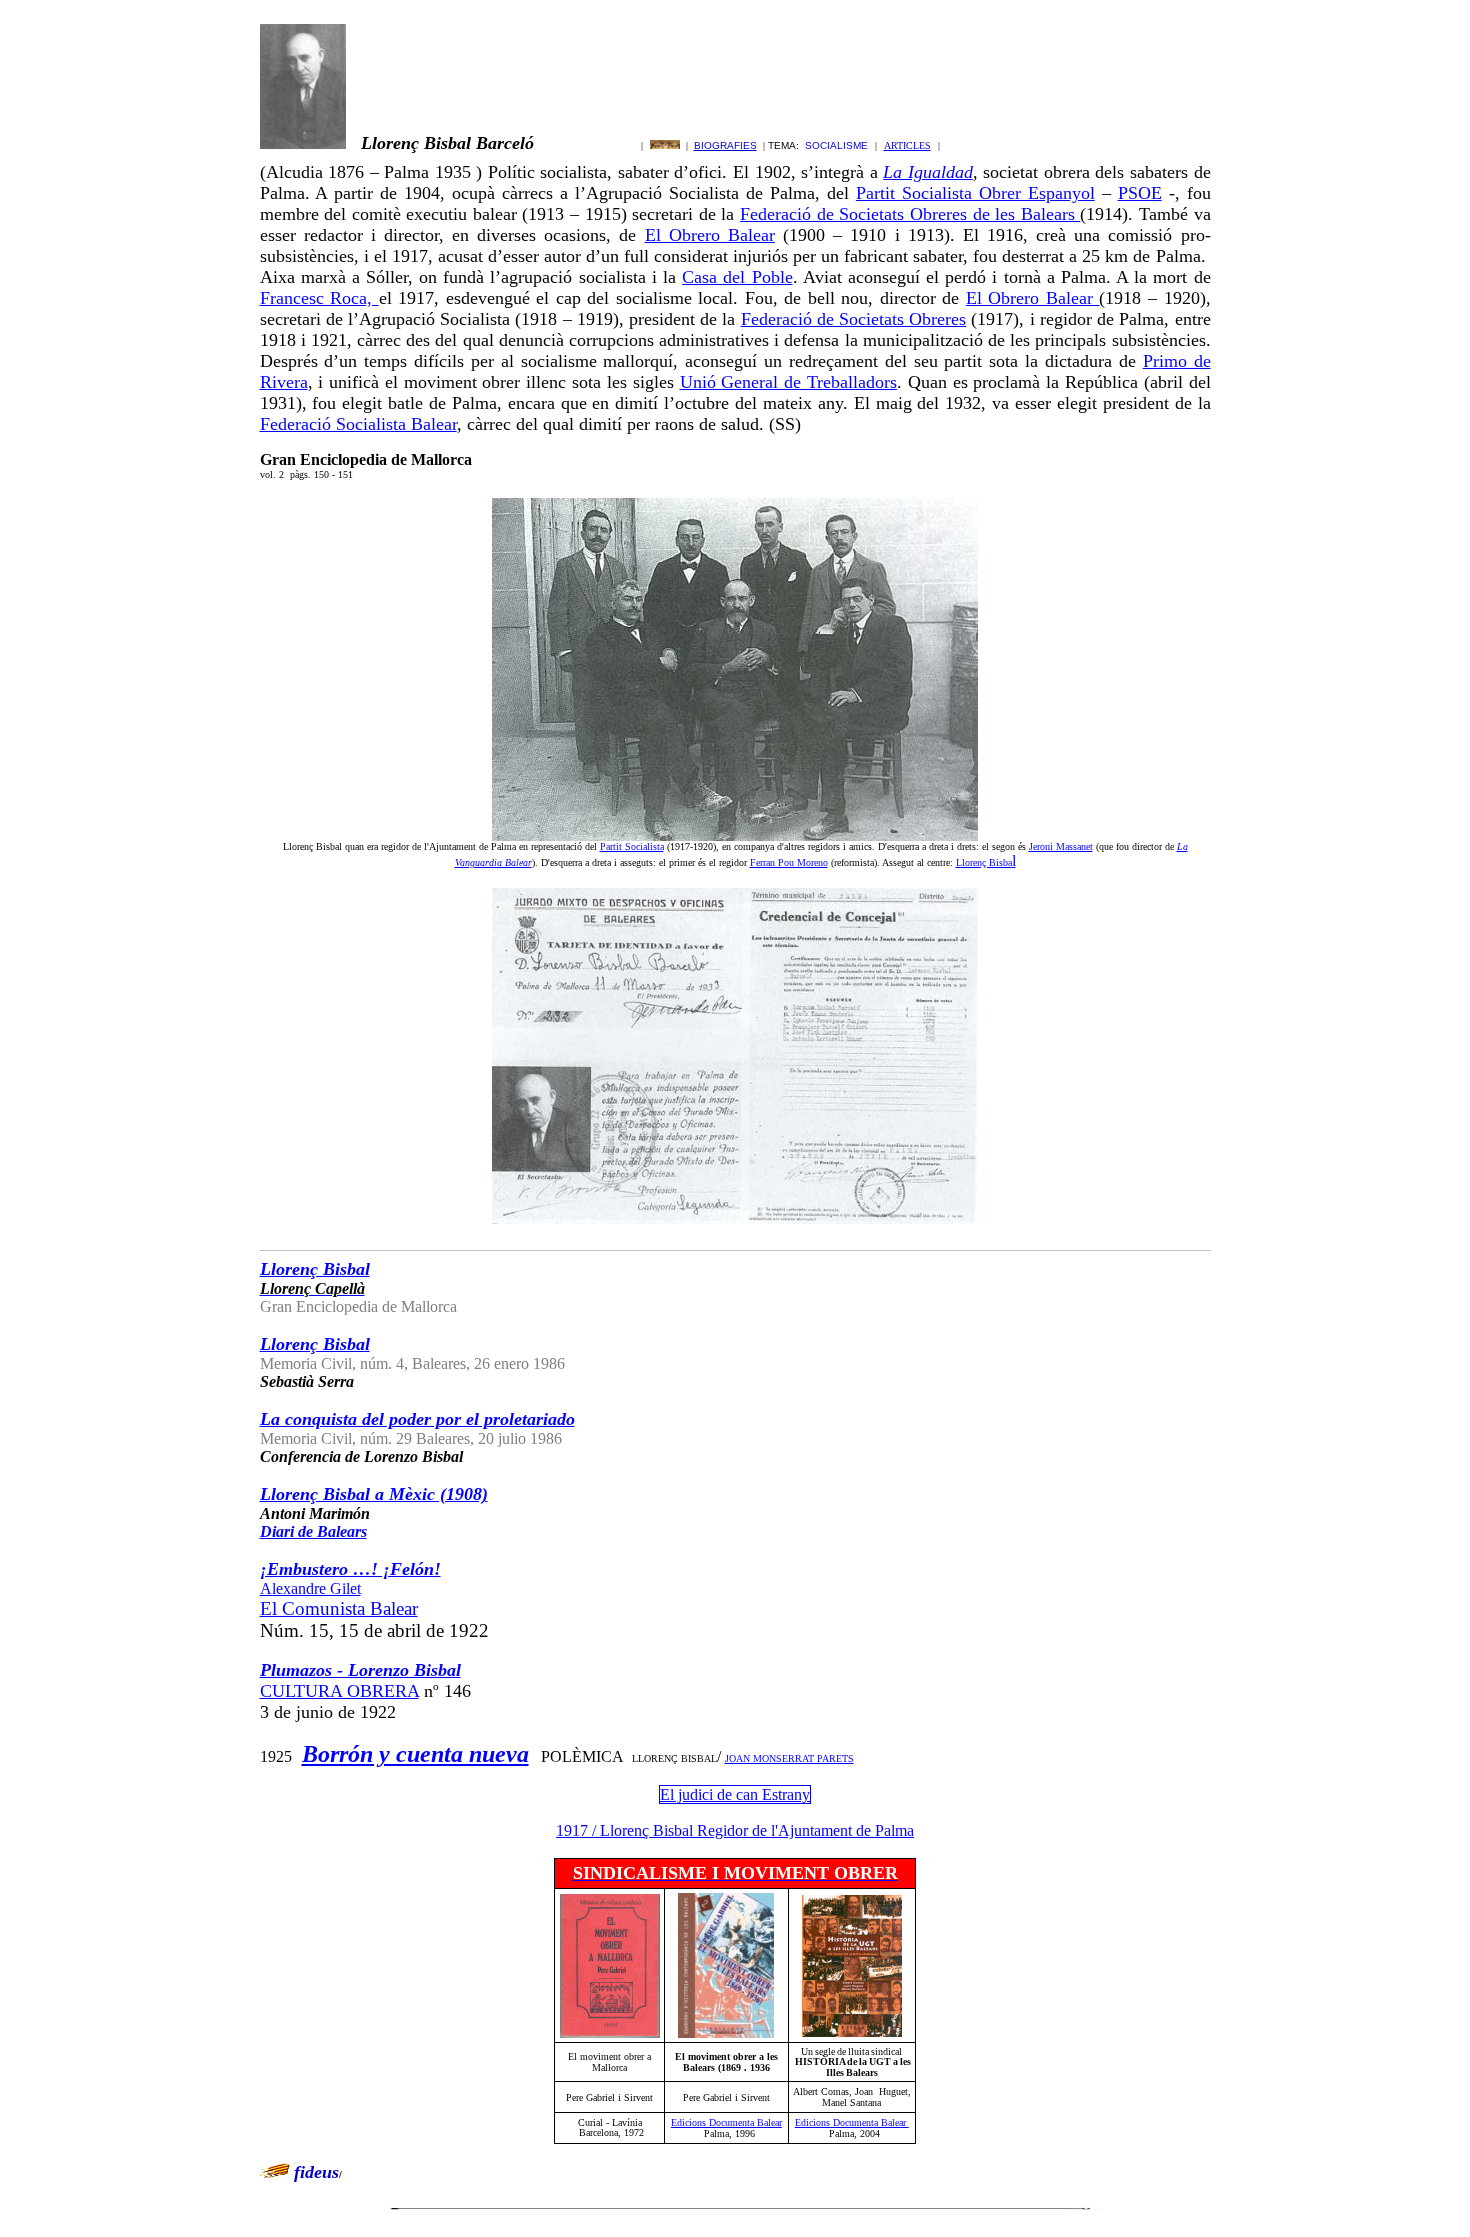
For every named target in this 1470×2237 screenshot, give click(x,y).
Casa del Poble (737, 277)
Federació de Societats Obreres (854, 319)
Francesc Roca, (319, 298)
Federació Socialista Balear (358, 424)
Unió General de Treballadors (788, 382)
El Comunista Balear (339, 1608)
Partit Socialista (632, 846)
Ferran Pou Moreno (789, 862)
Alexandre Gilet (310, 1588)
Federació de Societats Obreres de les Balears (910, 214)
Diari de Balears (313, 1531)
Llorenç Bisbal (315, 1344)
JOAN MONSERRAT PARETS (789, 1758)
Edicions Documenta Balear (726, 2122)
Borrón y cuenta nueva (415, 1754)
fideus (316, 2172)
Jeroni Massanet (1061, 846)
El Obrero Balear (710, 235)
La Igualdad (928, 172)
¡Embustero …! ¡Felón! (350, 1569)
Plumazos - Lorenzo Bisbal (360, 1670)
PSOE (1140, 193)
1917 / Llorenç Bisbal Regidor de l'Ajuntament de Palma (735, 1830)
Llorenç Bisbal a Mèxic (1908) (374, 1494)
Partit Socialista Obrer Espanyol (975, 193)
